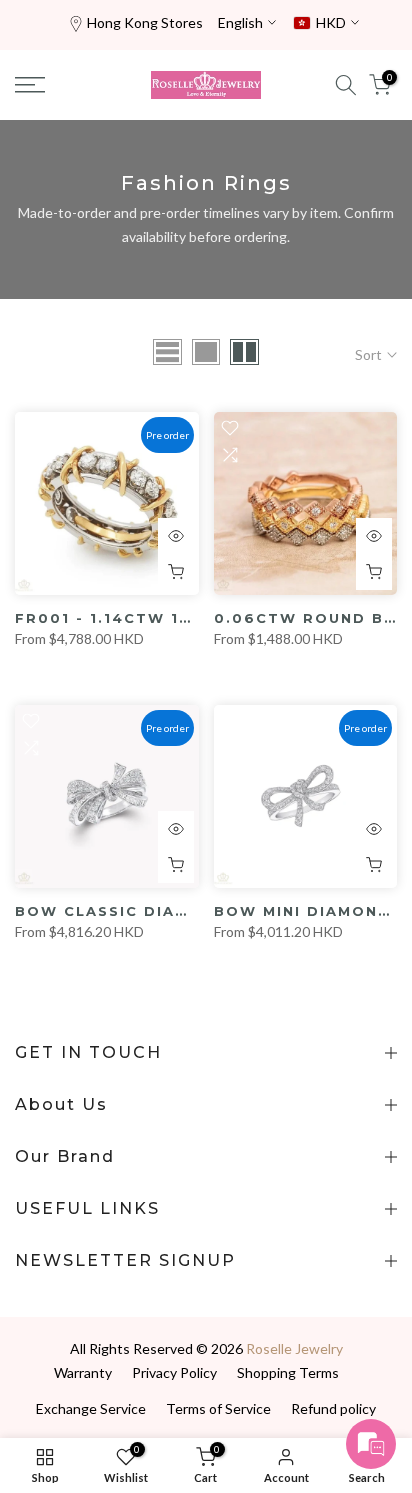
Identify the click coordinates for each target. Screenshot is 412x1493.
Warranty (83, 1372)
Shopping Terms (288, 1372)
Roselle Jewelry (294, 1348)
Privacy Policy (174, 1372)
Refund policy (333, 1408)
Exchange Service (91, 1408)
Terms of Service (218, 1408)
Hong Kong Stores (145, 22)
